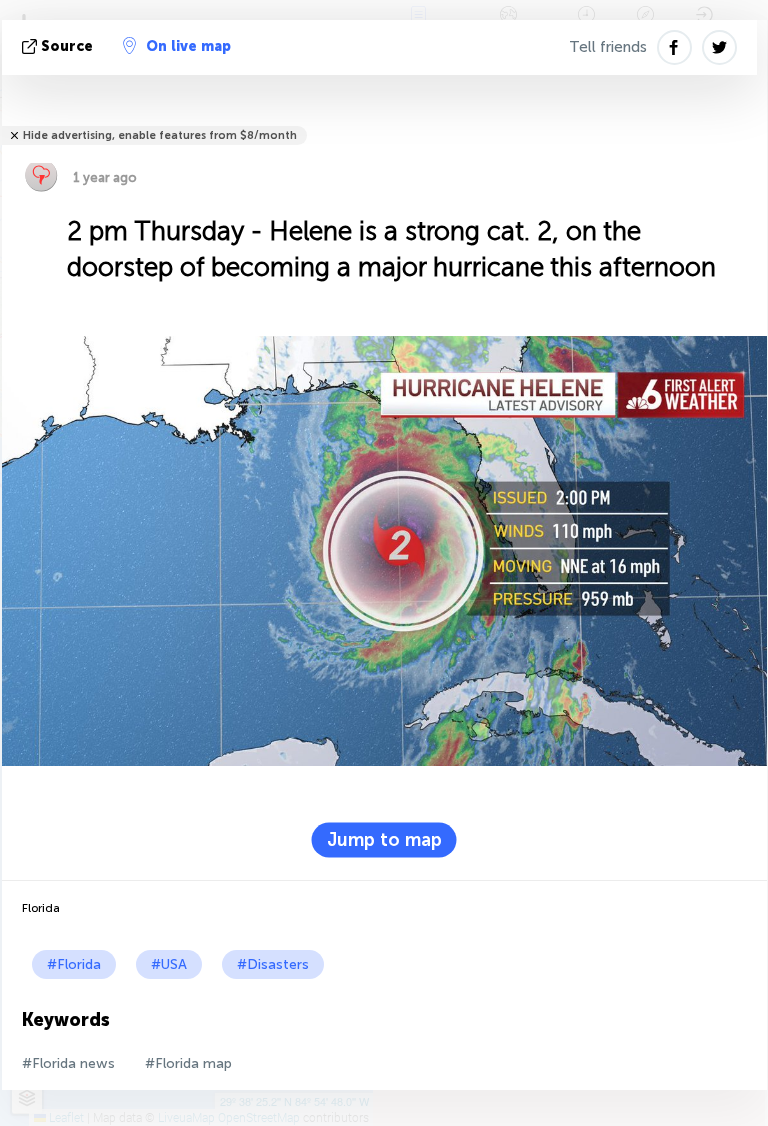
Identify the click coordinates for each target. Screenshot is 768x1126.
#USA (169, 964)
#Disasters (273, 964)
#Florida (74, 964)
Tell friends (608, 47)
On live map (188, 46)
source (67, 46)
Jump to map (384, 840)
